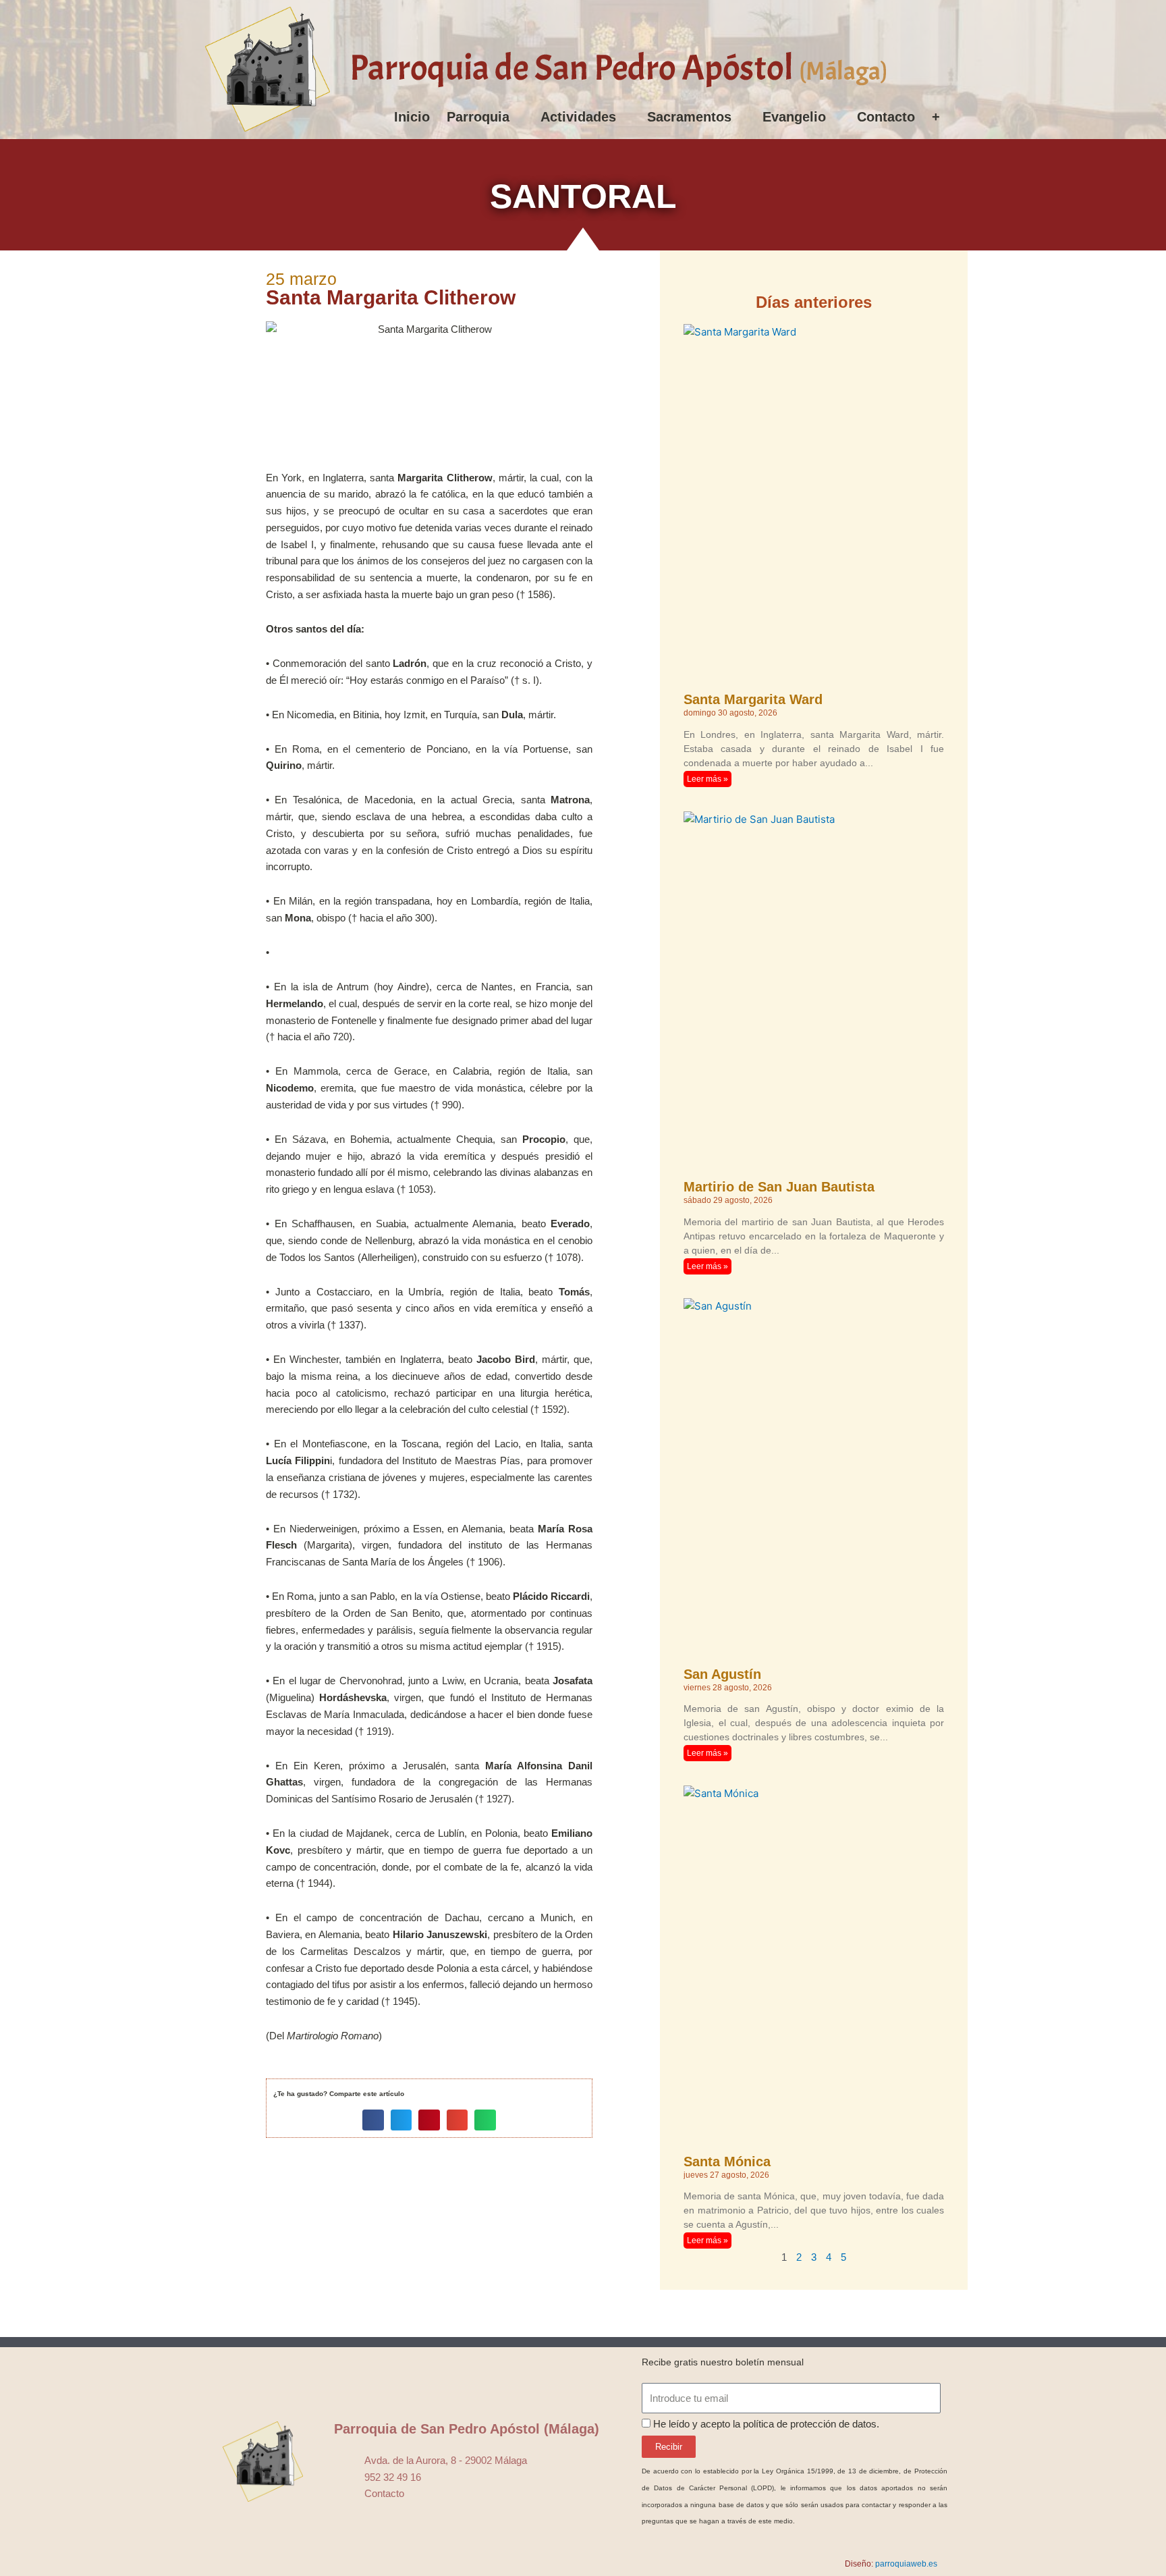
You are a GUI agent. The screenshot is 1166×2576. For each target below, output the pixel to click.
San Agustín (722, 1674)
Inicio (412, 117)
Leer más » (707, 779)
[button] (373, 2120)
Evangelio (794, 117)
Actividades (578, 117)
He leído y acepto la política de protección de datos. (766, 2424)
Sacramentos (689, 117)
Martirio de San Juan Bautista (779, 1187)
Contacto (886, 117)
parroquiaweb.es (906, 2564)
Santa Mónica (727, 2162)
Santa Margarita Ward (753, 699)
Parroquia (478, 117)
